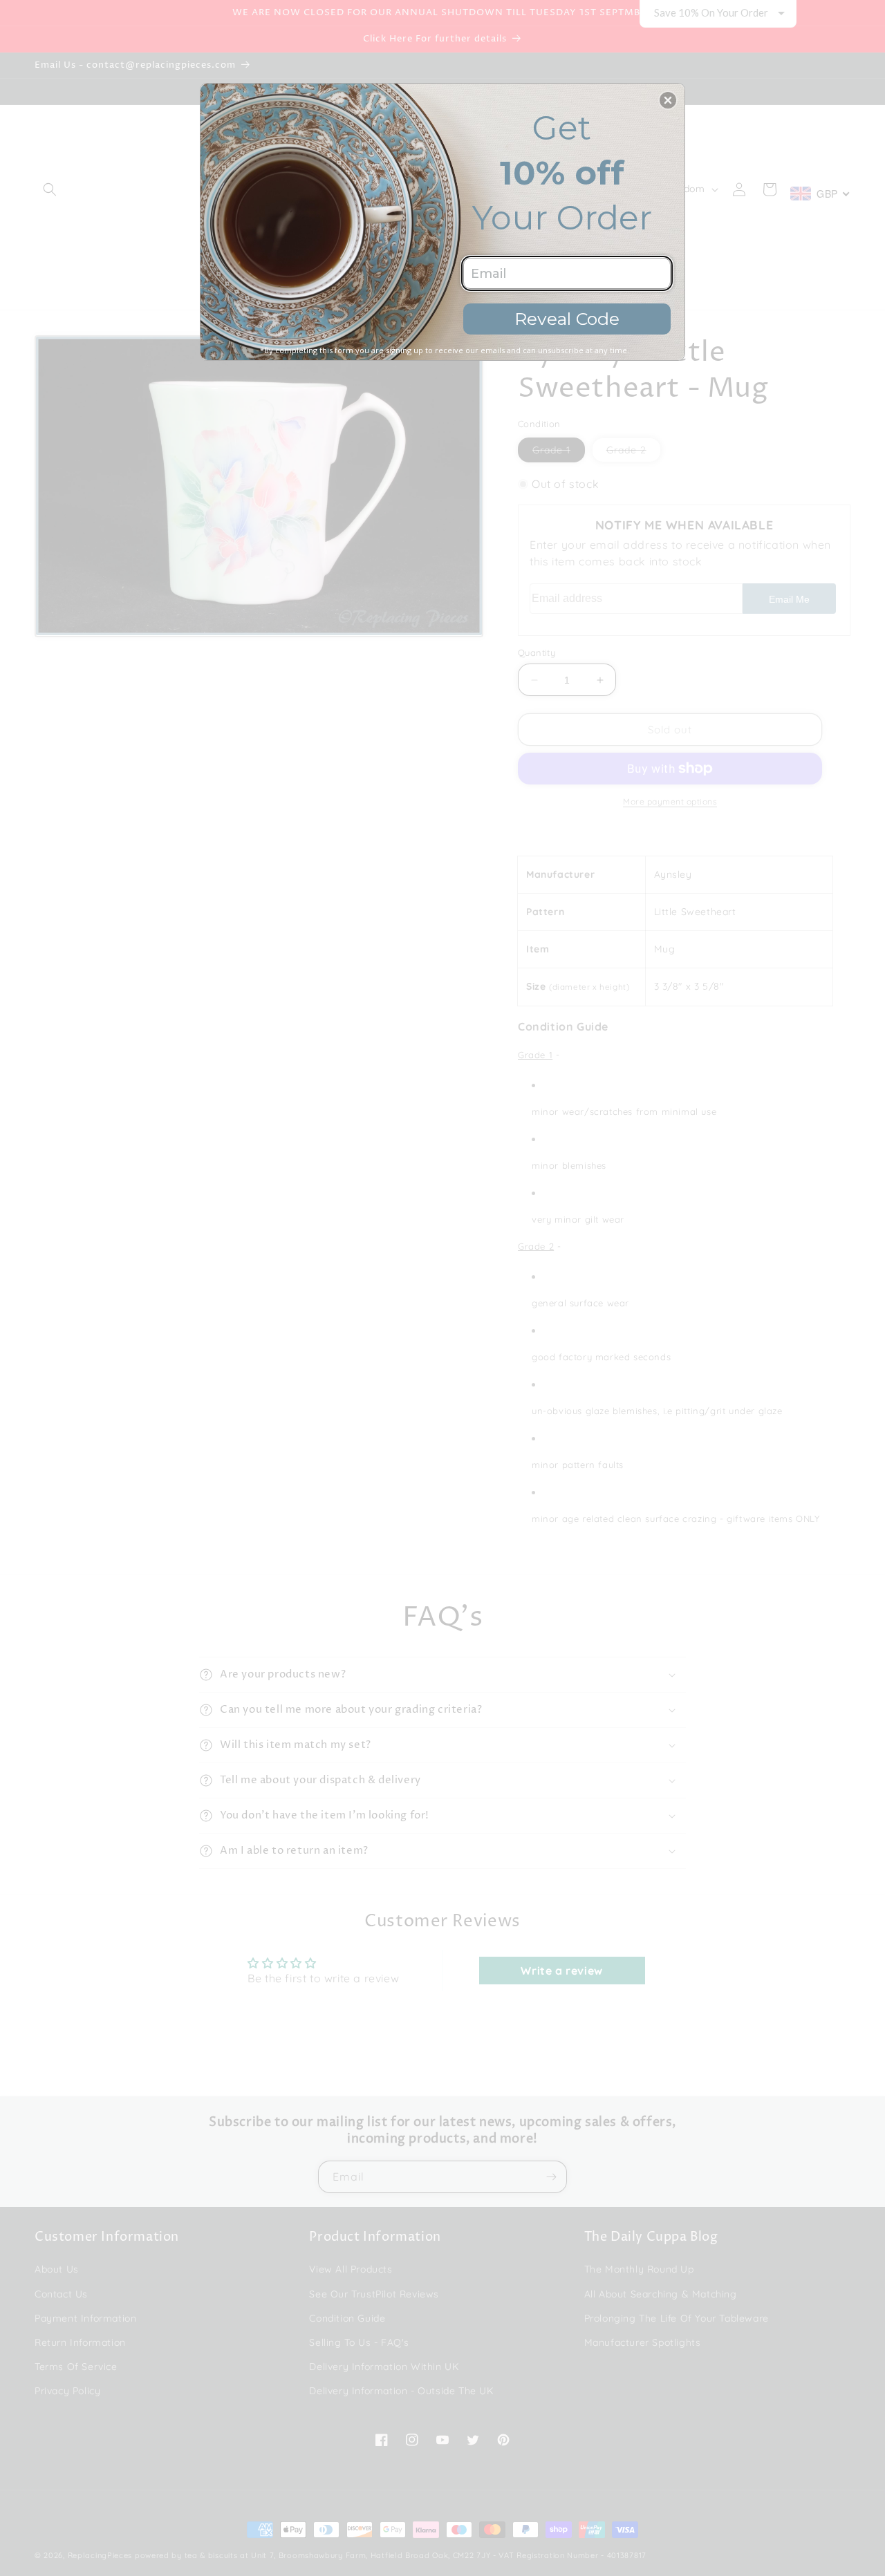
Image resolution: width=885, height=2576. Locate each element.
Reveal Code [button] (567, 319)
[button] (668, 100)
